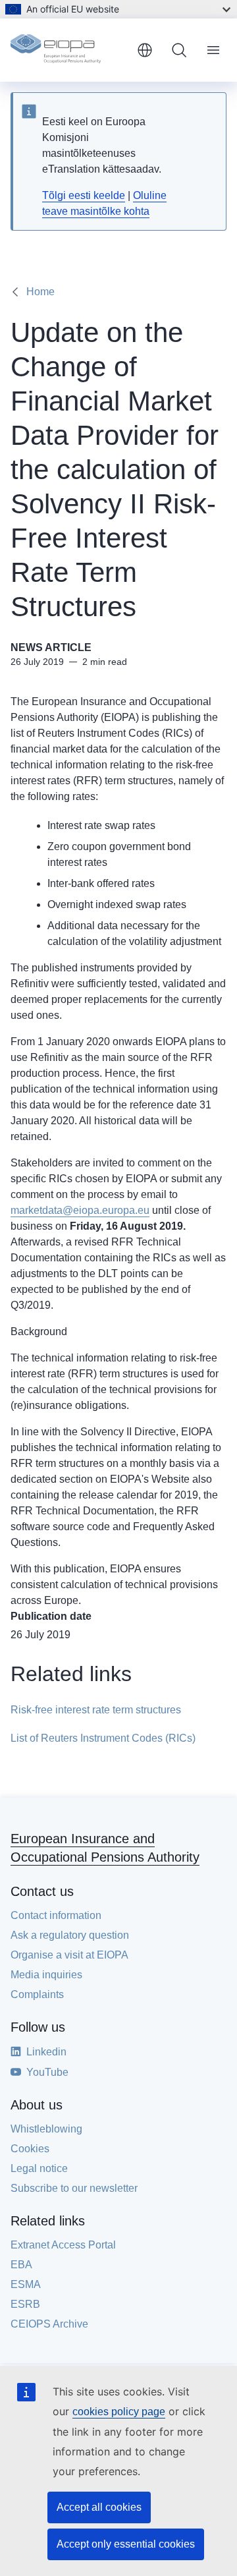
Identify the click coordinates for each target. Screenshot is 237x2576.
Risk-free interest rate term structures (96, 1710)
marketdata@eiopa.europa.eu (80, 1210)
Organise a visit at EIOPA (69, 1955)
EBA (21, 2265)
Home (40, 292)
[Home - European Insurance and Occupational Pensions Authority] (68, 50)
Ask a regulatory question (70, 1935)
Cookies (30, 2149)
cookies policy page (119, 2412)
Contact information (56, 1915)
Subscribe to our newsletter (74, 2188)
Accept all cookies (99, 2507)
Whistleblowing (46, 2129)
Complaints (37, 1994)
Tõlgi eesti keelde (84, 195)
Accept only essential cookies (126, 2544)
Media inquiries (46, 1975)
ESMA (26, 2284)
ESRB (25, 2304)
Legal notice (39, 2168)
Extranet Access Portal (63, 2245)
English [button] (145, 50)
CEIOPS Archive (49, 2324)
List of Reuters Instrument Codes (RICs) (103, 1738)
